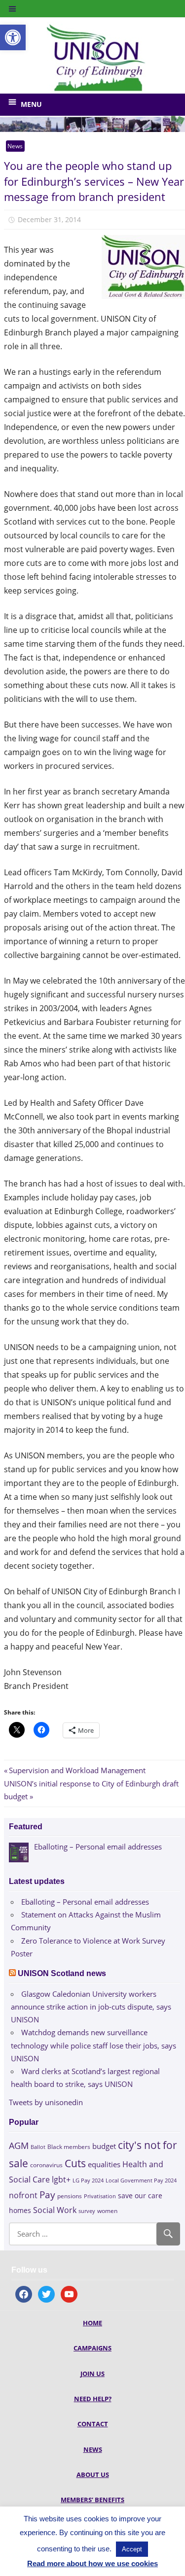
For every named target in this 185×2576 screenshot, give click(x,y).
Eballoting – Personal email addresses (85, 1902)
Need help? (93, 2399)
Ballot (38, 2147)
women (107, 2211)
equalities (104, 2164)
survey (87, 2211)
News (15, 146)
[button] (13, 37)
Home (92, 2323)
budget (104, 2146)
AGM (19, 2145)
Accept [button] (132, 2549)
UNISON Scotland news (62, 1973)
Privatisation (100, 2196)
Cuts (75, 2163)
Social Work (55, 2210)
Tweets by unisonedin (46, 2102)
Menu (31, 104)
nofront (23, 2195)
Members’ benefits (92, 2500)
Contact (93, 2424)
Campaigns (92, 2348)
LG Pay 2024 (88, 2180)
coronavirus (46, 2165)
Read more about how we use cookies (92, 2563)
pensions (70, 2196)
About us (93, 2475)
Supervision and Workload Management (77, 1770)
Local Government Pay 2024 (141, 2180)
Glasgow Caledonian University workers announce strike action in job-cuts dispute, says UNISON (91, 2007)
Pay (47, 2195)
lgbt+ (61, 2180)
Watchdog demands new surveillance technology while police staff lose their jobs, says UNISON (93, 2045)
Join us (92, 2374)
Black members (69, 2147)
